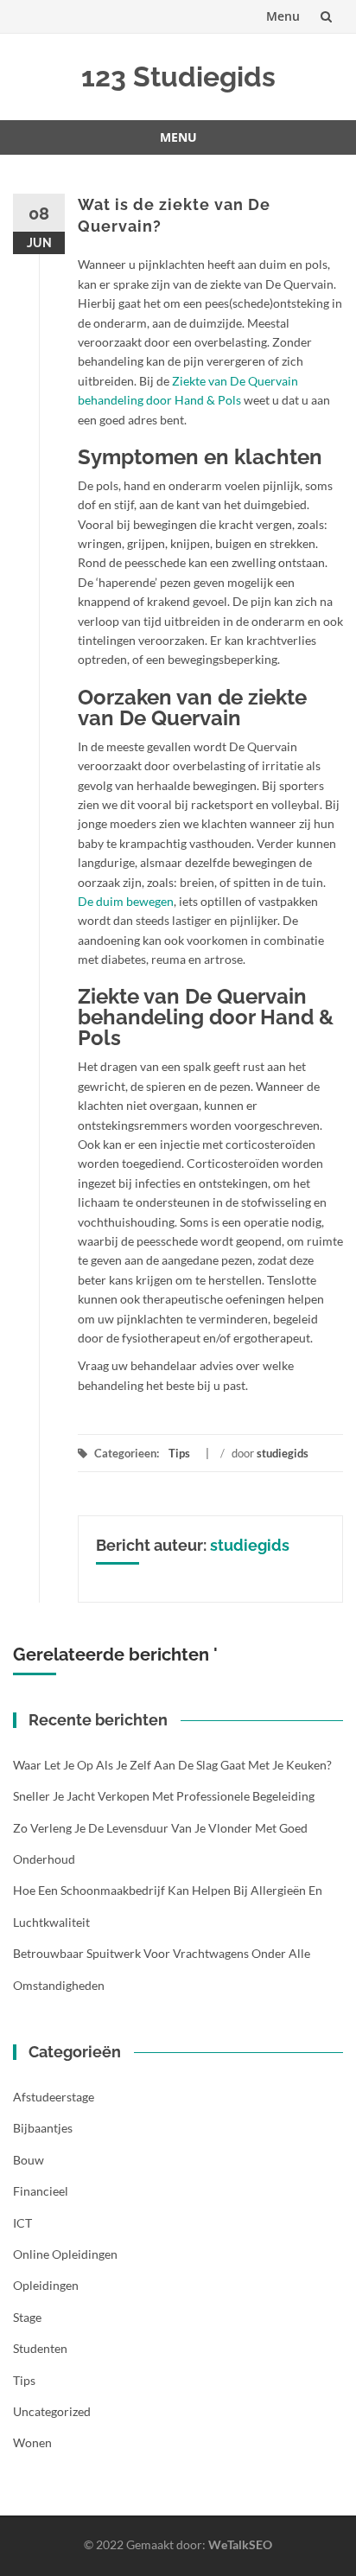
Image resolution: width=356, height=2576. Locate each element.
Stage (27, 2317)
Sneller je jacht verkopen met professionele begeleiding (164, 1796)
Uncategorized (52, 2411)
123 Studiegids (178, 77)
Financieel (41, 2191)
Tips (179, 1453)
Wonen (32, 2442)
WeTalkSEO (240, 2544)
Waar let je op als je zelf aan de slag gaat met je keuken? (172, 1765)
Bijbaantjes (43, 2128)
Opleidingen (46, 2285)
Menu (283, 16)
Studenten (40, 2348)
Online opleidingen (65, 2254)
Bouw (29, 2160)
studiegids (283, 1453)
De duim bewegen (126, 901)
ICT (22, 2223)
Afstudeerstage (54, 2097)
